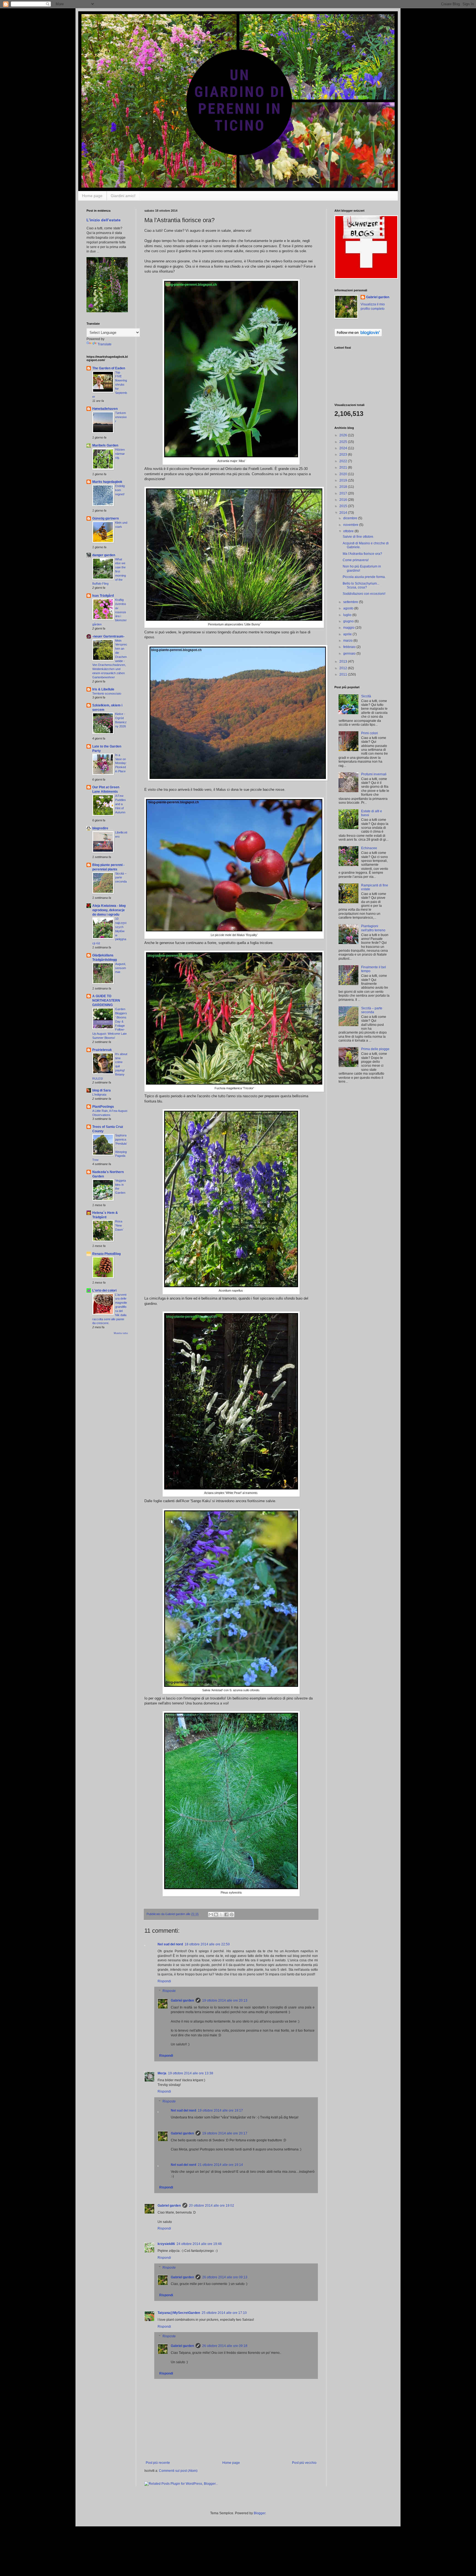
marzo (348, 641)
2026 (344, 435)
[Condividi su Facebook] (226, 1914)
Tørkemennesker (121, 417)
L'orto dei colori (104, 1290)
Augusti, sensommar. (121, 968)
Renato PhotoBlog (106, 1254)
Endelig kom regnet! (120, 490)
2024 (344, 448)
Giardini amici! (123, 196)
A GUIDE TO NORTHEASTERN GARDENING (106, 1001)
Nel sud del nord (170, 1944)
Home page (92, 196)
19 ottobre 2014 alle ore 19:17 (220, 2110)
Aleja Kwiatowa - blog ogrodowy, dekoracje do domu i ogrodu (109, 910)
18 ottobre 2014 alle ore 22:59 (207, 1944)
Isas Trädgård (103, 596)
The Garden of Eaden (109, 368)
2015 (344, 506)
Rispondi (164, 1981)
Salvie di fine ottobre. (358, 537)
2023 (344, 455)
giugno (349, 621)
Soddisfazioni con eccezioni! (364, 594)
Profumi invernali (374, 774)
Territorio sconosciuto (107, 693)
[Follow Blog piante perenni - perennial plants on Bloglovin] (358, 335)
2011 (344, 674)
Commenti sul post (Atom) (178, 2471)
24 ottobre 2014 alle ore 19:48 (199, 2244)
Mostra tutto (121, 1333)
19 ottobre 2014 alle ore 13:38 (191, 2073)
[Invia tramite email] (211, 1914)
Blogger (259, 2513)
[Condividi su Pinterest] (232, 1914)
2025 (344, 442)
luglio (348, 615)
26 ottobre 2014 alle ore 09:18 (225, 2346)
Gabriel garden (182, 2000)
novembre (351, 525)
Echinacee (369, 848)
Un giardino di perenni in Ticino (109, 19)
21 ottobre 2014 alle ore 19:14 (220, 2165)
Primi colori (370, 733)
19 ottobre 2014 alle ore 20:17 (225, 2133)
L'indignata (99, 1095)
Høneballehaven (105, 409)
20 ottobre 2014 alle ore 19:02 (212, 2206)
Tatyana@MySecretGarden (179, 2313)
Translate (105, 344)
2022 (344, 461)
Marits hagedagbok (107, 482)
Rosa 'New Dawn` (120, 1225)
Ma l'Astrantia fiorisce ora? (362, 554)
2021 (344, 467)
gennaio (350, 654)
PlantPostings (103, 1107)
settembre (351, 602)
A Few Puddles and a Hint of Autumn (121, 804)
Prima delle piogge (375, 1049)
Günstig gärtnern (106, 518)
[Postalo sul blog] (216, 1914)
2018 (344, 487)
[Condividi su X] (221, 1914)
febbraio (350, 647)
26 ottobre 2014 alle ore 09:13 (225, 2277)
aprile (348, 634)
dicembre (351, 518)
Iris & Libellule (103, 689)
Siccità (366, 696)
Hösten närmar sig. (120, 454)
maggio (349, 628)
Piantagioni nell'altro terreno (373, 928)
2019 (344, 480)
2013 (344, 662)
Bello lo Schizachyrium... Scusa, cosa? (361, 585)
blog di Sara (102, 1090)
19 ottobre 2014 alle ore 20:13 (225, 2000)
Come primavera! (356, 560)
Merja (162, 2073)
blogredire (100, 828)
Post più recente (158, 2463)
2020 (344, 474)
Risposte (169, 1991)
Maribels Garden (105, 445)
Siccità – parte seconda (121, 878)
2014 (344, 513)
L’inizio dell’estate (104, 220)
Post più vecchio (304, 2463)
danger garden (104, 555)
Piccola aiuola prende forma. (364, 577)
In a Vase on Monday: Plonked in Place (121, 763)
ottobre (349, 531)
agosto (349, 608)
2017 (344, 493)
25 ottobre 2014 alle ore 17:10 (224, 2313)
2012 (344, 668)
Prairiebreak (102, 1050)
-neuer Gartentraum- (108, 636)
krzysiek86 (166, 2244)
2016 (344, 500)
